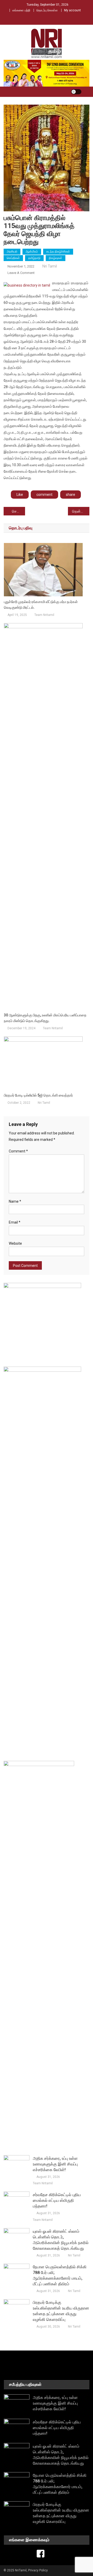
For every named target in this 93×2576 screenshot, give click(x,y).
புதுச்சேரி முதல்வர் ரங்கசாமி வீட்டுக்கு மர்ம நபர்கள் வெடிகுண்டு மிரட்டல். (41, 605)
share (71, 495)
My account (72, 10)
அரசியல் (12, 252)
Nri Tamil (50, 266)
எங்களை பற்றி (21, 10)
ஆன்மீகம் (32, 252)
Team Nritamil (44, 615)
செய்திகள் (13, 258)
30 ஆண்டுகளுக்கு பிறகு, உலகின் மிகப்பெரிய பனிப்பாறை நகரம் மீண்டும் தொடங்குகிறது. (45, 1018)
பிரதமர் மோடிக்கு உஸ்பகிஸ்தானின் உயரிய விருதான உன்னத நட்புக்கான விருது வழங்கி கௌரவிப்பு (61, 2311)
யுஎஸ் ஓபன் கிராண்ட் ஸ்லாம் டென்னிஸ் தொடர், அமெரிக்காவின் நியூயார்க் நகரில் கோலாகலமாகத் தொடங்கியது (61, 2240)
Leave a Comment (21, 273)
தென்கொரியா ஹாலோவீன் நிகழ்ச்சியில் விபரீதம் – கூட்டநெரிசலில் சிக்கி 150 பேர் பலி (81, 511)
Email (15, 1222)
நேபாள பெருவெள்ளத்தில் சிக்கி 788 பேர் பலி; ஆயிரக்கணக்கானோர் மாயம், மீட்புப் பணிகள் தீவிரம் (60, 2275)
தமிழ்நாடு (34, 258)
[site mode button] (76, 92)
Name (15, 1201)
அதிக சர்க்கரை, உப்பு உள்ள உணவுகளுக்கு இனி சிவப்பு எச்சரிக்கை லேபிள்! (55, 2164)
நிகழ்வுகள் (56, 258)
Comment (18, 1151)
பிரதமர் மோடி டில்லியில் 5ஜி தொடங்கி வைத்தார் (38, 1095)
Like (20, 495)
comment (44, 495)
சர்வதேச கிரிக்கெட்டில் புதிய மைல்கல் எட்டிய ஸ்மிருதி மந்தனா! (57, 2200)
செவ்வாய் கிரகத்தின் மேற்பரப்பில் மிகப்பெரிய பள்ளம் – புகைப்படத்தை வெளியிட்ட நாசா (18, 511)
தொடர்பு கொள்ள (47, 10)
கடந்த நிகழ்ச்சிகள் (58, 252)
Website (15, 1243)
